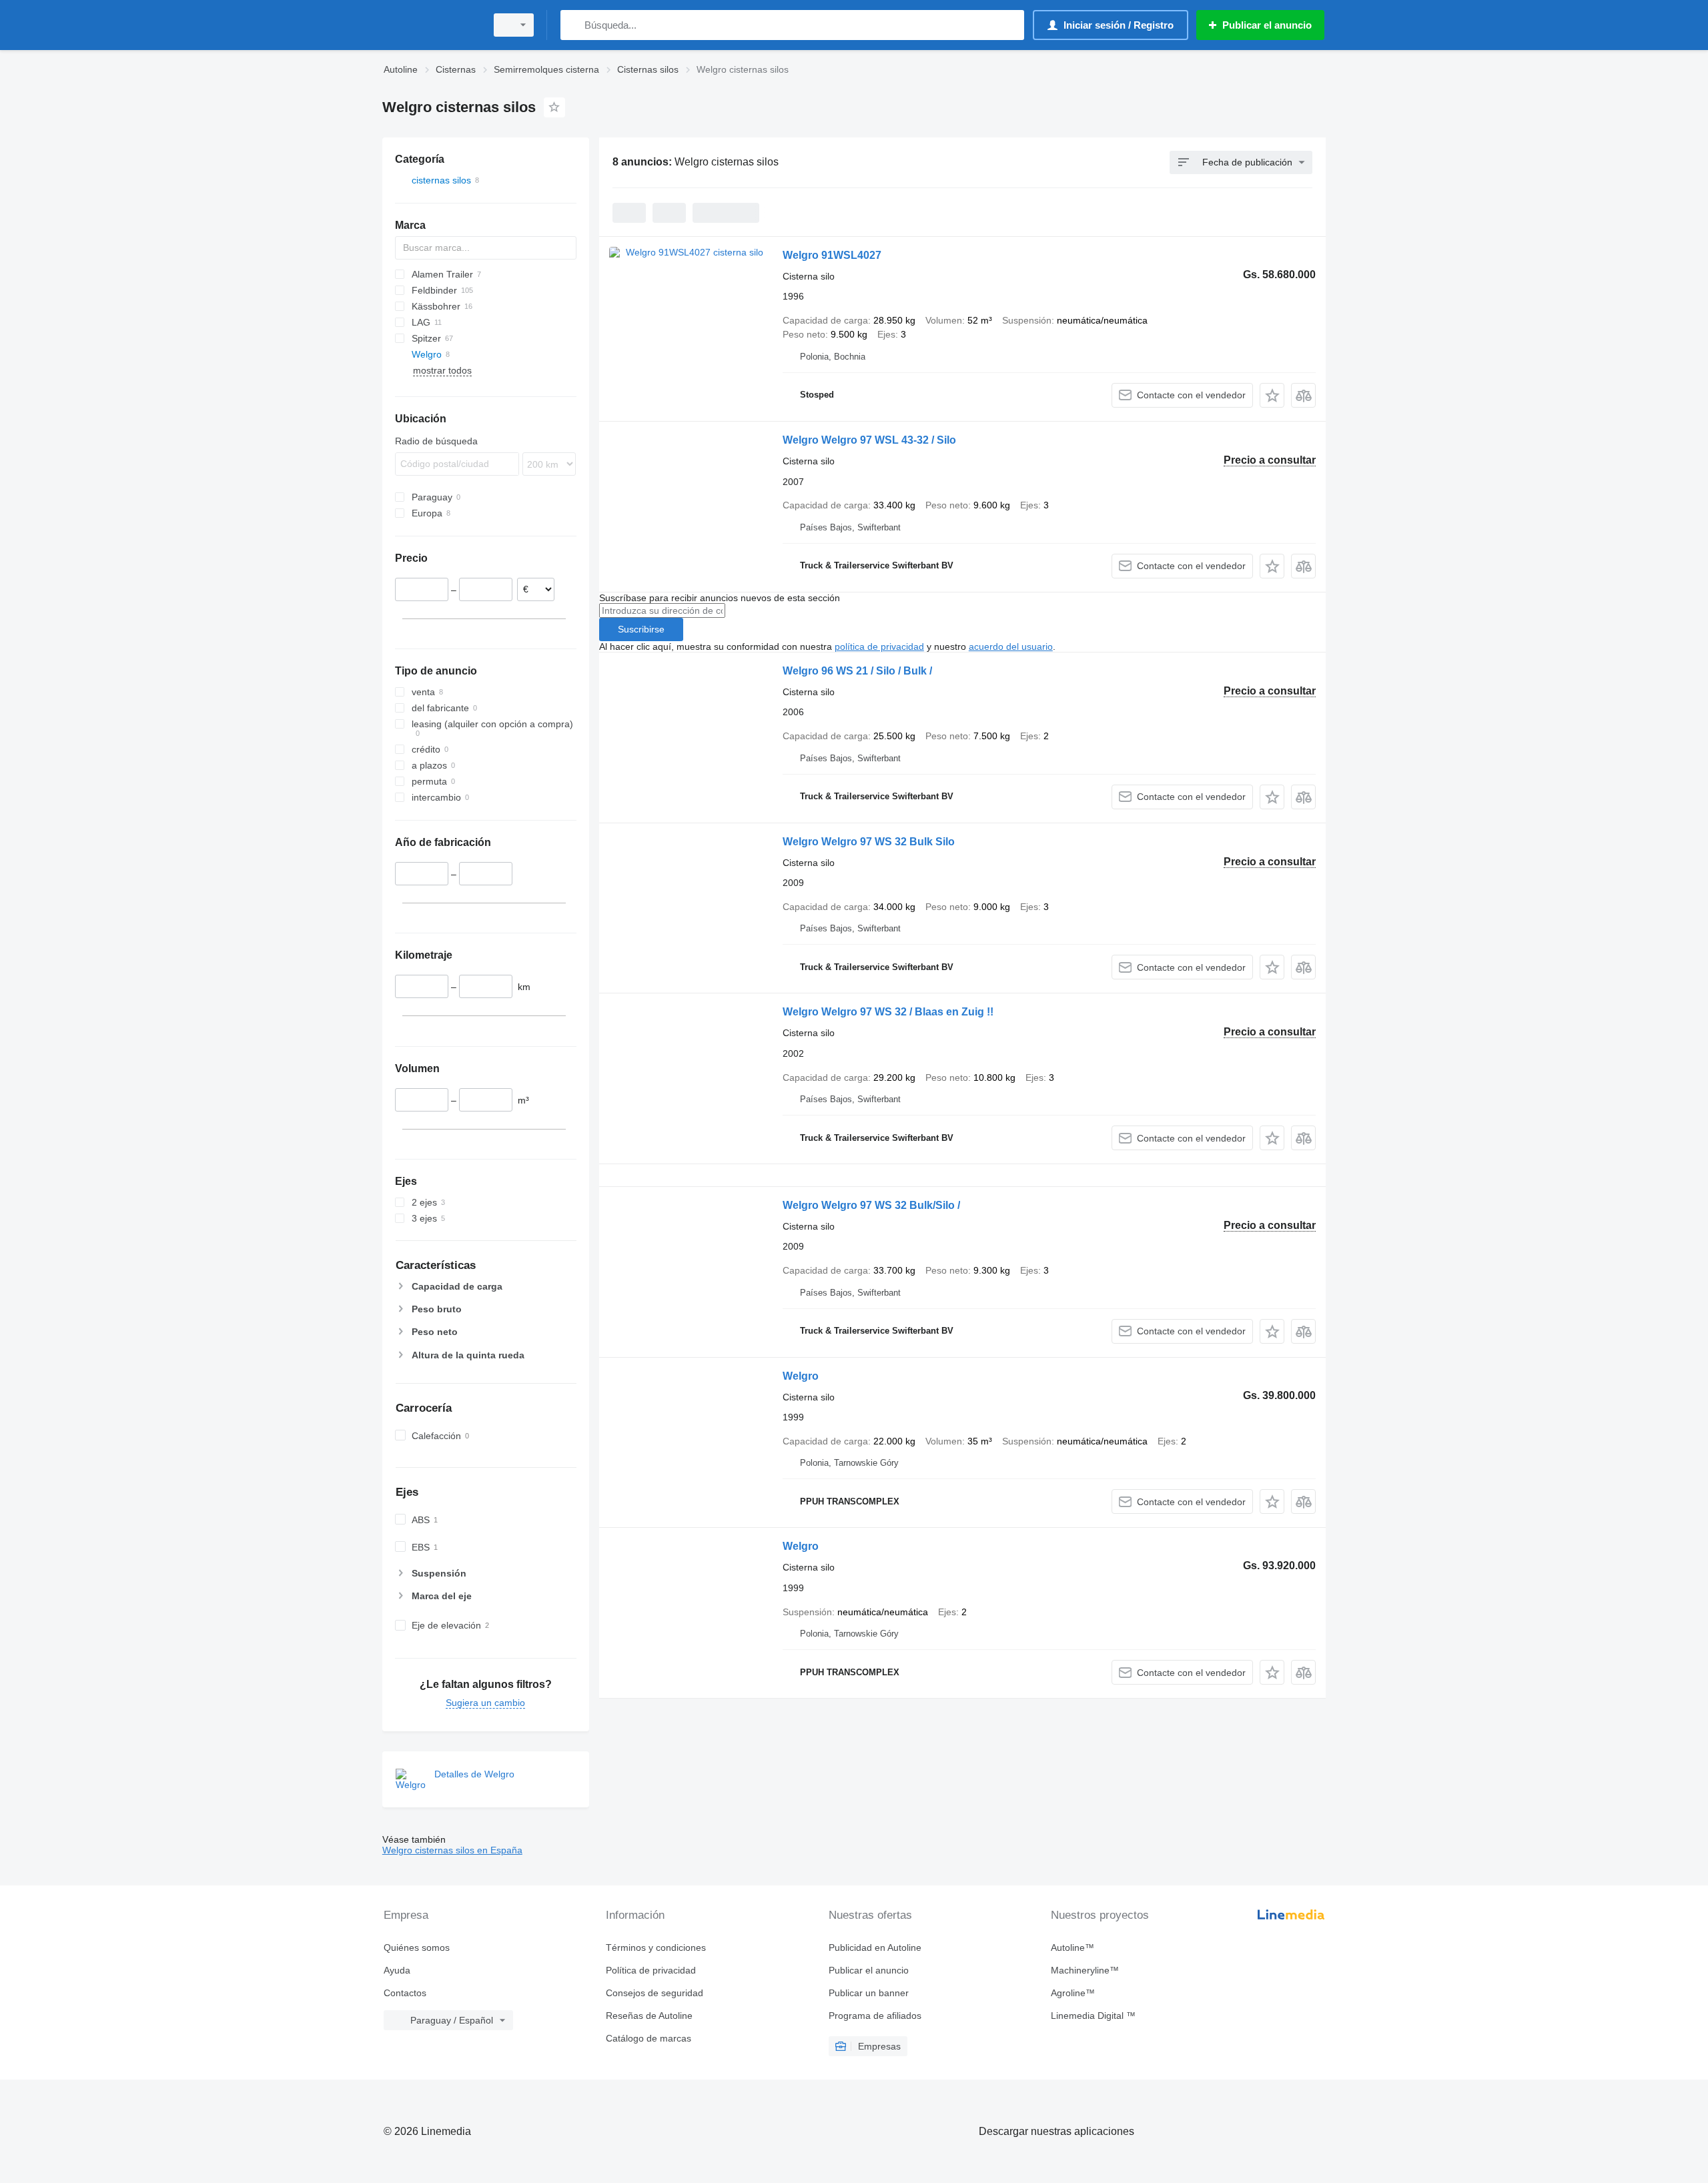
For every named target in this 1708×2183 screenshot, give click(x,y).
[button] (1272, 395)
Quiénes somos (417, 1947)
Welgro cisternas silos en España (452, 1850)
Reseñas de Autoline (649, 2016)
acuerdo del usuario (1011, 646)
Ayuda (397, 1970)
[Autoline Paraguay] (430, 25)
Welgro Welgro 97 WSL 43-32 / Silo (869, 440)
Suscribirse (641, 629)
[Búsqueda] (573, 25)
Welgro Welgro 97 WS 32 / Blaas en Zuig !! (888, 1012)
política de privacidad (879, 646)
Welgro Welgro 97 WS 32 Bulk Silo (869, 842)
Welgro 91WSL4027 (832, 255)
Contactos (405, 1993)
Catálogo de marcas (649, 2038)
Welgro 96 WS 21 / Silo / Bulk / (857, 671)
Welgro (801, 1376)
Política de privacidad (651, 1970)
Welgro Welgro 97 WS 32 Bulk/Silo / (871, 1205)
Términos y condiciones (656, 1947)
